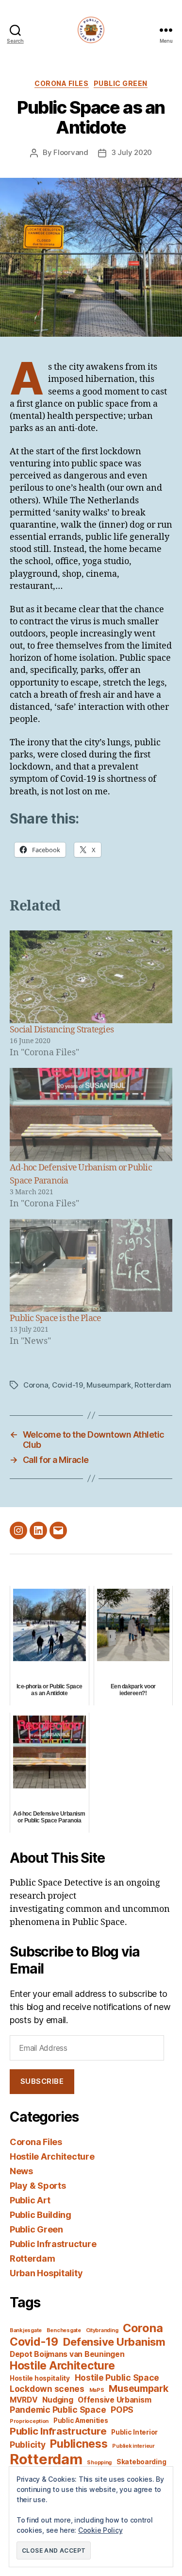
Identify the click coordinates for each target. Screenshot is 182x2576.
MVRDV (24, 2400)
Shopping (99, 2463)
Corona (36, 1385)
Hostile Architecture (52, 2156)
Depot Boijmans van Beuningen (67, 2354)
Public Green (121, 83)
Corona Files (61, 83)
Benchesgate (64, 2330)
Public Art (30, 2200)
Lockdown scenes (47, 2389)
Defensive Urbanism (114, 2342)
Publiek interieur (133, 2446)
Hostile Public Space (117, 2378)
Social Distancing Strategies (62, 1030)
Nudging (58, 2400)
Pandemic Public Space (58, 2410)
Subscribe (42, 2081)
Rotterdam (153, 1385)
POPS (122, 2410)
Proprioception (29, 2421)
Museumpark (108, 1385)
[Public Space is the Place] (91, 1265)
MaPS (97, 2390)
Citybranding (102, 2330)
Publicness (79, 2444)
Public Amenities (81, 2421)
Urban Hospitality (46, 2273)
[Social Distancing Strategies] (91, 977)
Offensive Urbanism (114, 2400)
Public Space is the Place (55, 1318)
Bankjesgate (26, 2330)
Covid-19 (67, 1385)
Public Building (41, 2215)
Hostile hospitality (40, 2378)
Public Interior (134, 2432)
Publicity (28, 2445)
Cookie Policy (100, 2530)
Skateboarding (141, 2462)
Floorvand (71, 152)
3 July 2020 (132, 152)
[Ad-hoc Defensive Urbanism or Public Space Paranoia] (91, 1114)
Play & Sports (38, 2186)
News (21, 2171)
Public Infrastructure (53, 2244)
